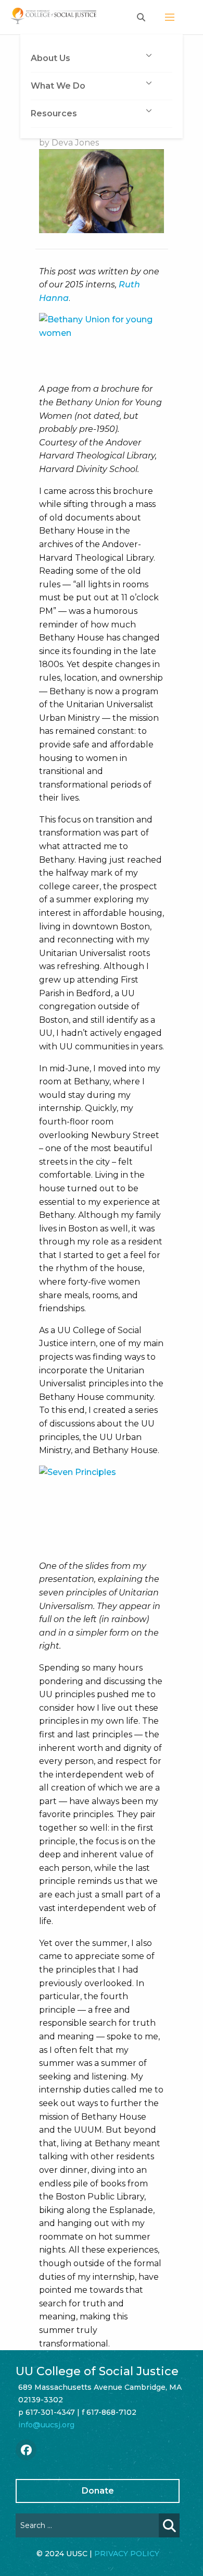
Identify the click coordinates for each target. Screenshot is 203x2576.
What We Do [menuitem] (58, 86)
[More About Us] (149, 55)
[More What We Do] (149, 83)
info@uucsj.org (46, 2425)
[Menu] (170, 17)
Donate (98, 2491)
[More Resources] (149, 111)
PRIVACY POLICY (127, 2554)
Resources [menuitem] (54, 113)
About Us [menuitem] (50, 58)
